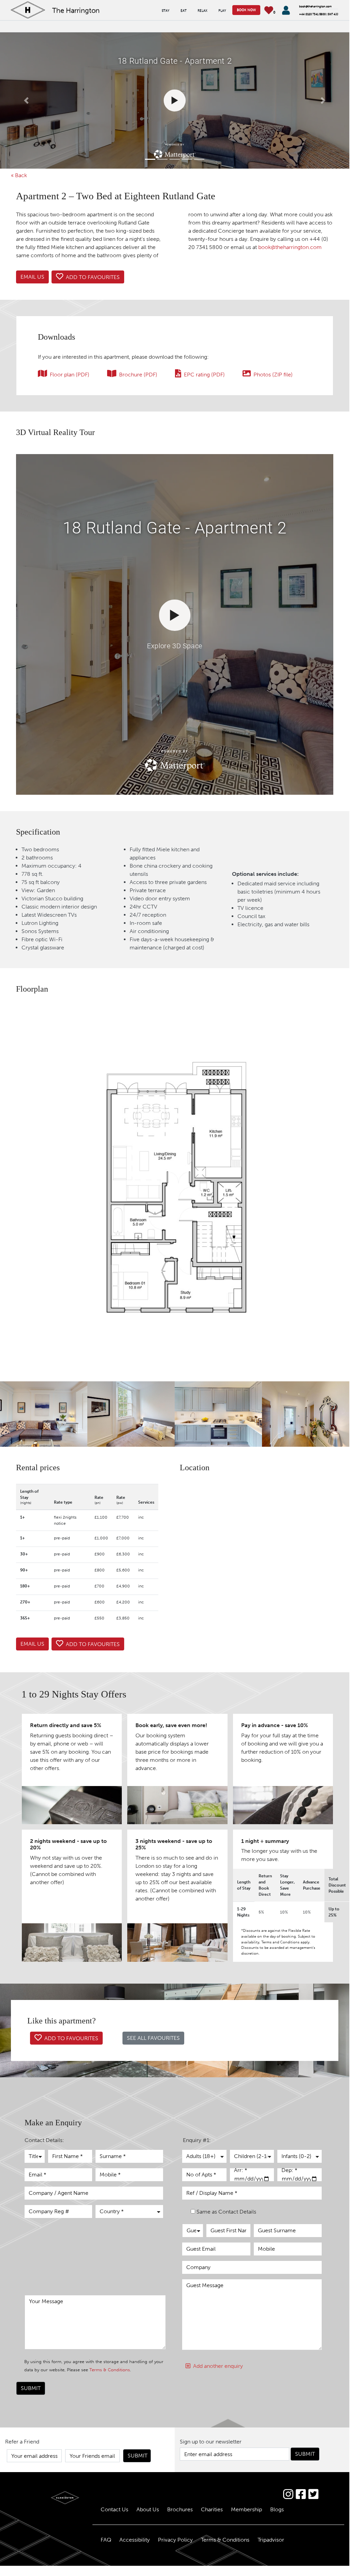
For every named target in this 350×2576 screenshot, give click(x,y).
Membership (246, 2509)
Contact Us (114, 2509)
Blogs (277, 2509)
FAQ (106, 2540)
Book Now (246, 10)
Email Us (32, 277)
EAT (184, 11)
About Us (148, 2509)
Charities (212, 2509)
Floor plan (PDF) (70, 375)
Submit (31, 2388)
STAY (166, 11)
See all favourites (153, 2038)
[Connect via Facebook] (301, 2494)
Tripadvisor (271, 2540)
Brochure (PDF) (138, 375)
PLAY (222, 11)
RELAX (202, 11)
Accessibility (135, 2540)
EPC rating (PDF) (204, 375)
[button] (26, 100)
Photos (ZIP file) (273, 375)
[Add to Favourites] (88, 277)
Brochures (180, 2509)
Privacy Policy (175, 2540)
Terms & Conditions (110, 2370)
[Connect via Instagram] (288, 2494)
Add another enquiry (217, 2366)
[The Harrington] (44, 2498)
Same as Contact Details (226, 2212)
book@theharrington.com (290, 247)
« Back (19, 175)
